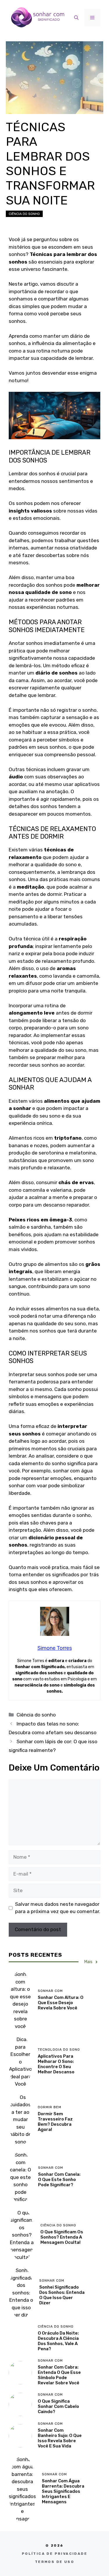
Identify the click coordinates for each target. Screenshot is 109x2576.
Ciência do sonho (24, 214)
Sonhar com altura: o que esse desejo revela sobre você (61, 2003)
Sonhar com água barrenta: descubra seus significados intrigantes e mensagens (63, 2491)
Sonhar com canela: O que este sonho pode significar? (59, 2180)
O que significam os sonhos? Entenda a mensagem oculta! (62, 2237)
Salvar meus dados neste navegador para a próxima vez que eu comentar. (58, 1908)
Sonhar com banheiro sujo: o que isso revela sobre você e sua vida (60, 2438)
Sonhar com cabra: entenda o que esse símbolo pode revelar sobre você (59, 2375)
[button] (76, 18)
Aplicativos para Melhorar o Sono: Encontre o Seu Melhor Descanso (56, 2064)
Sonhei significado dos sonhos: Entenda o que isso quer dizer (62, 2295)
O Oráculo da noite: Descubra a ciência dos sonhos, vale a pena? (58, 2341)
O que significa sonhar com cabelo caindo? (58, 2406)
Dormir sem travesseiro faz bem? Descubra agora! (55, 2122)
